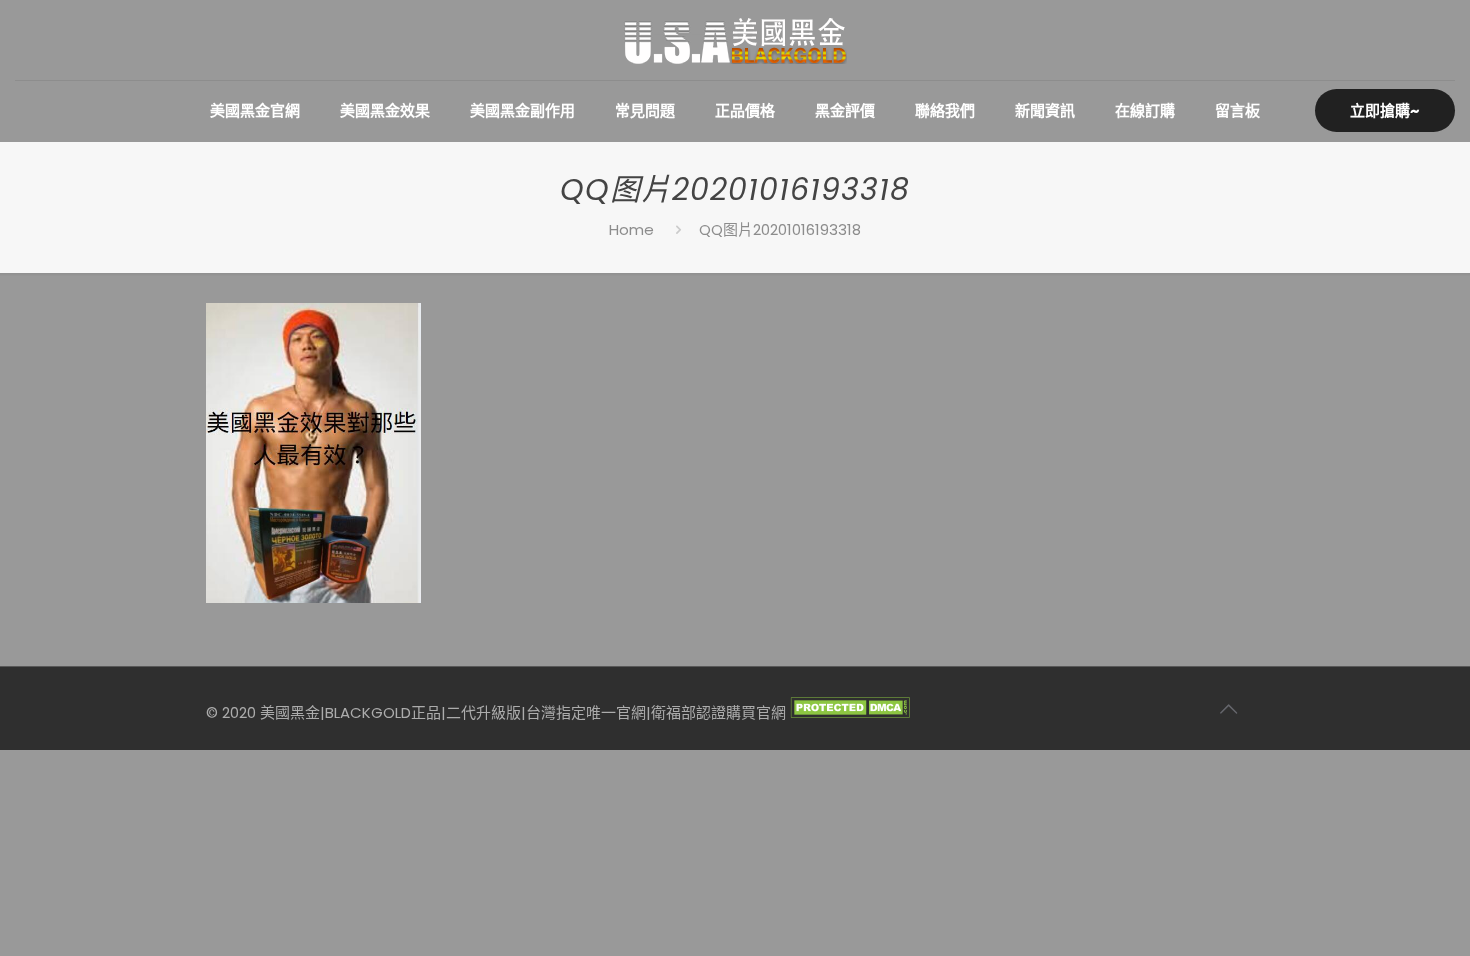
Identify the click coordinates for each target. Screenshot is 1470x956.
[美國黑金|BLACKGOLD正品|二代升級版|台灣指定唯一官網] (735, 40)
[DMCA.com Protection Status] (850, 712)
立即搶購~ (1385, 110)
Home (631, 229)
